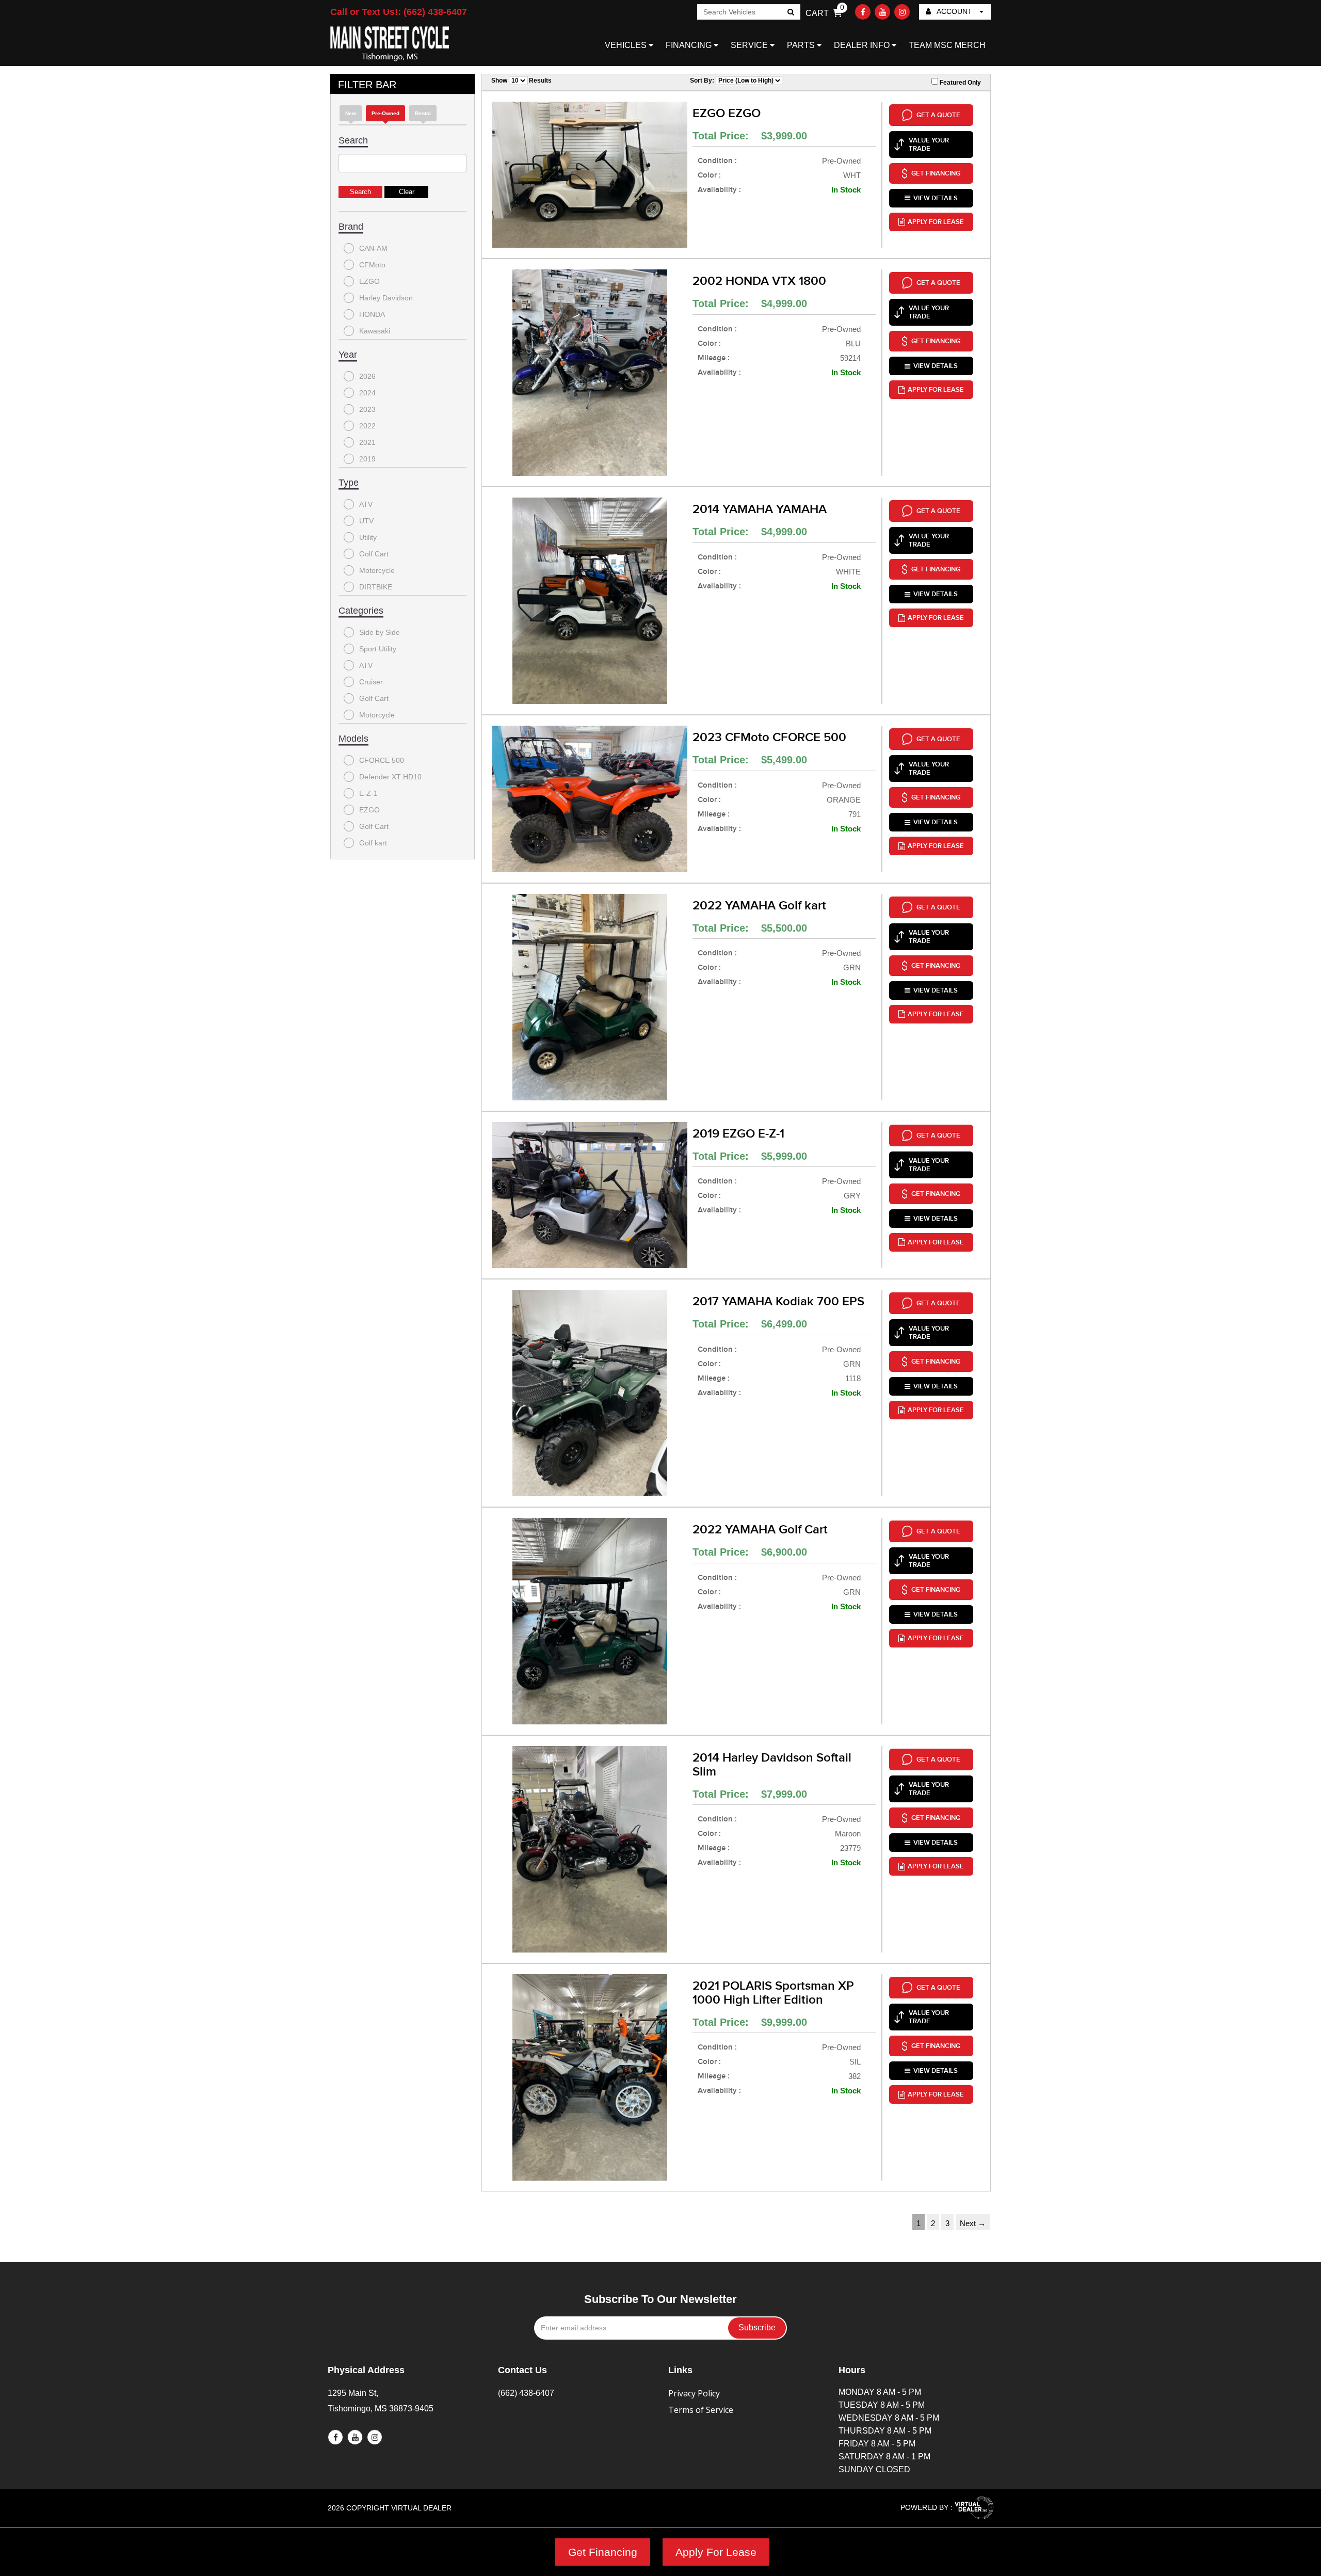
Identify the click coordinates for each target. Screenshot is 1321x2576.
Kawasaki (375, 331)
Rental (423, 113)
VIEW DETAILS (936, 198)
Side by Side (380, 632)
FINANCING (690, 45)
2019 (367, 459)
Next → (973, 2223)
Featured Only (960, 83)
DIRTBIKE (376, 587)
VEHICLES (627, 45)
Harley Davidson (386, 298)
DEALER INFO (863, 45)
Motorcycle (377, 570)
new (351, 113)
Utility (368, 537)
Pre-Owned (385, 113)
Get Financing (603, 2552)
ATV (366, 504)
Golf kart (373, 843)
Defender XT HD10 (390, 777)
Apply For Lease (716, 2552)
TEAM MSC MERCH (947, 45)
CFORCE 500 (382, 760)
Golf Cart (374, 554)
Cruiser (371, 682)
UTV (366, 521)
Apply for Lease (936, 222)
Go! (790, 13)
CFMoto (372, 265)
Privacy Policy (694, 2393)
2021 (367, 442)
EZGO (369, 281)
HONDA (372, 314)
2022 (367, 426)
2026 (367, 376)
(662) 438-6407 (526, 2393)
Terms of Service (701, 2410)
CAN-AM (373, 248)
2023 (367, 409)
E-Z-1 (368, 793)
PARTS (802, 45)
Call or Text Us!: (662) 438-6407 (399, 12)
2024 (367, 393)
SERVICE (750, 45)
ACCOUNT (955, 11)
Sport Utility (378, 649)
